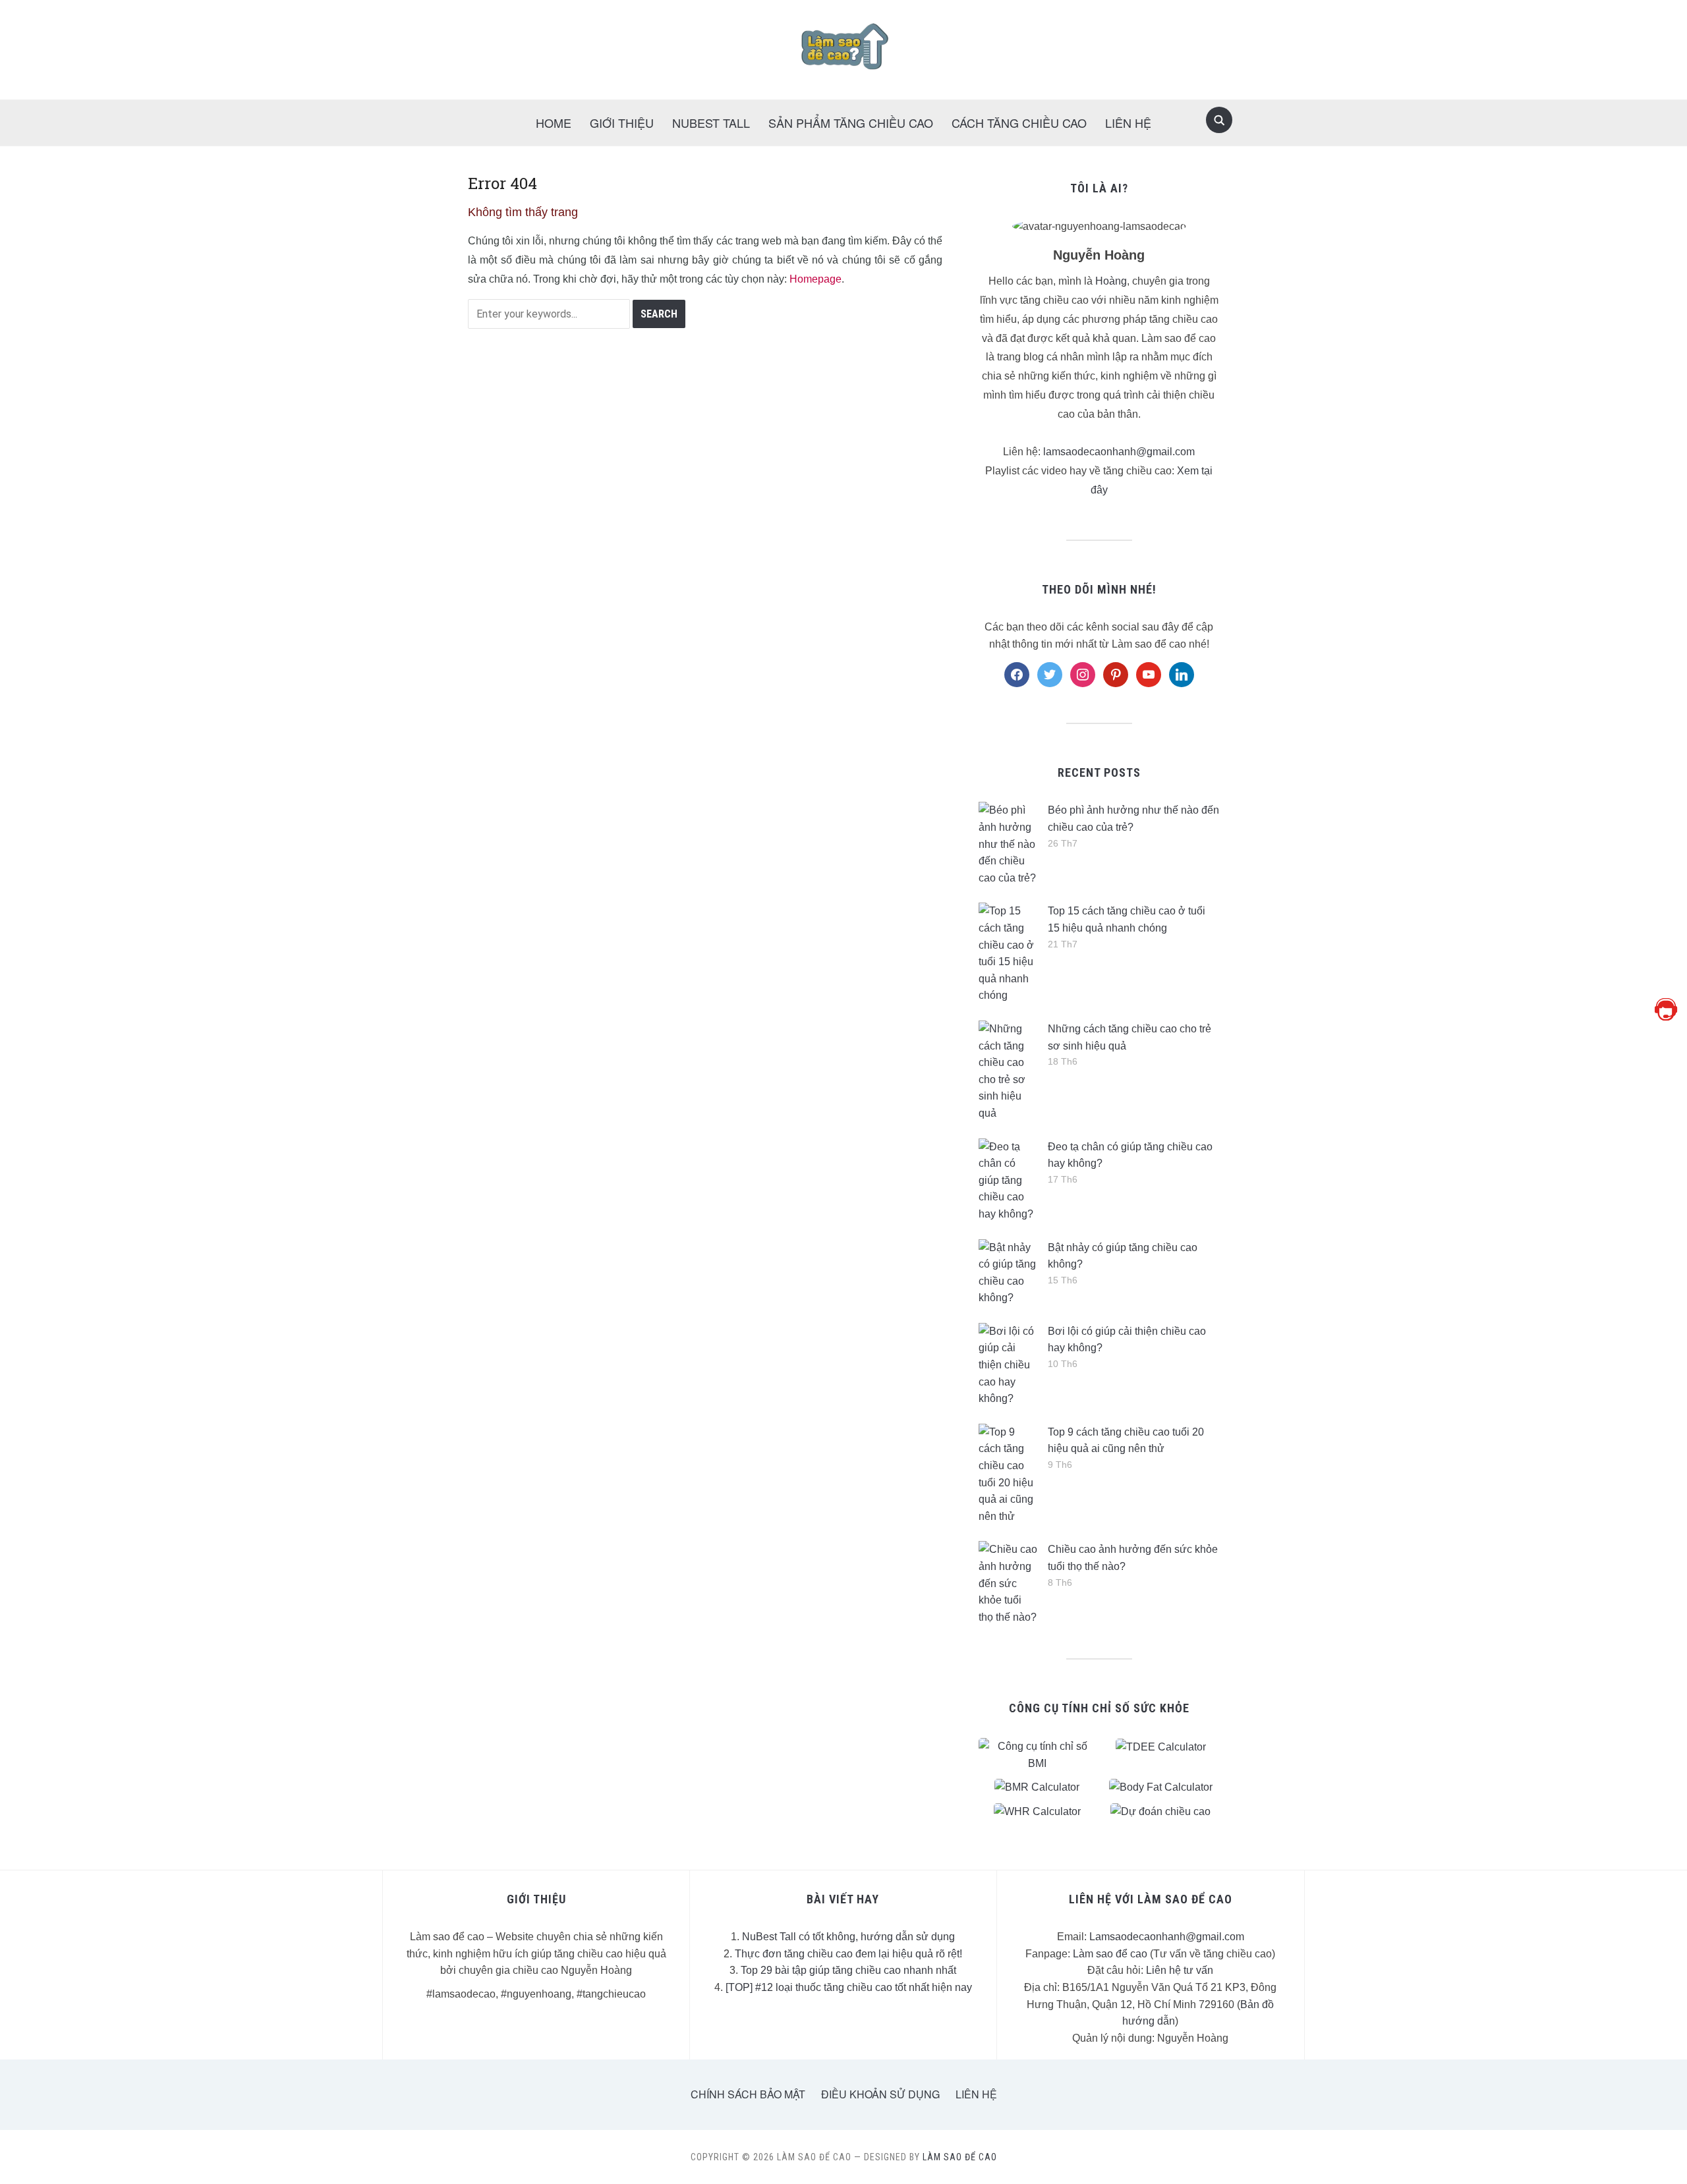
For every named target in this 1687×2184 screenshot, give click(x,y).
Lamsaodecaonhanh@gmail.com (1167, 1937)
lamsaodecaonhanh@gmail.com (1119, 452)
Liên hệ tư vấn (1180, 1970)
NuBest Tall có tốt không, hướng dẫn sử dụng (848, 1937)
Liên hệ (976, 2094)
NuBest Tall (711, 123)
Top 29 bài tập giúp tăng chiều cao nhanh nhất (848, 1970)
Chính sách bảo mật (748, 2094)
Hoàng (1111, 281)
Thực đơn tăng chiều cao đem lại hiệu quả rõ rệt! (848, 1954)
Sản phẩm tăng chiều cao (851, 123)
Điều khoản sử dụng (880, 2094)
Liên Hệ (1128, 123)
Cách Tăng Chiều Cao (1019, 123)
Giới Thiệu (622, 123)
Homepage (815, 279)
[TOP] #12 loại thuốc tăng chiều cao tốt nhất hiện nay (849, 1987)
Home (554, 123)
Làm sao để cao (1110, 1954)
